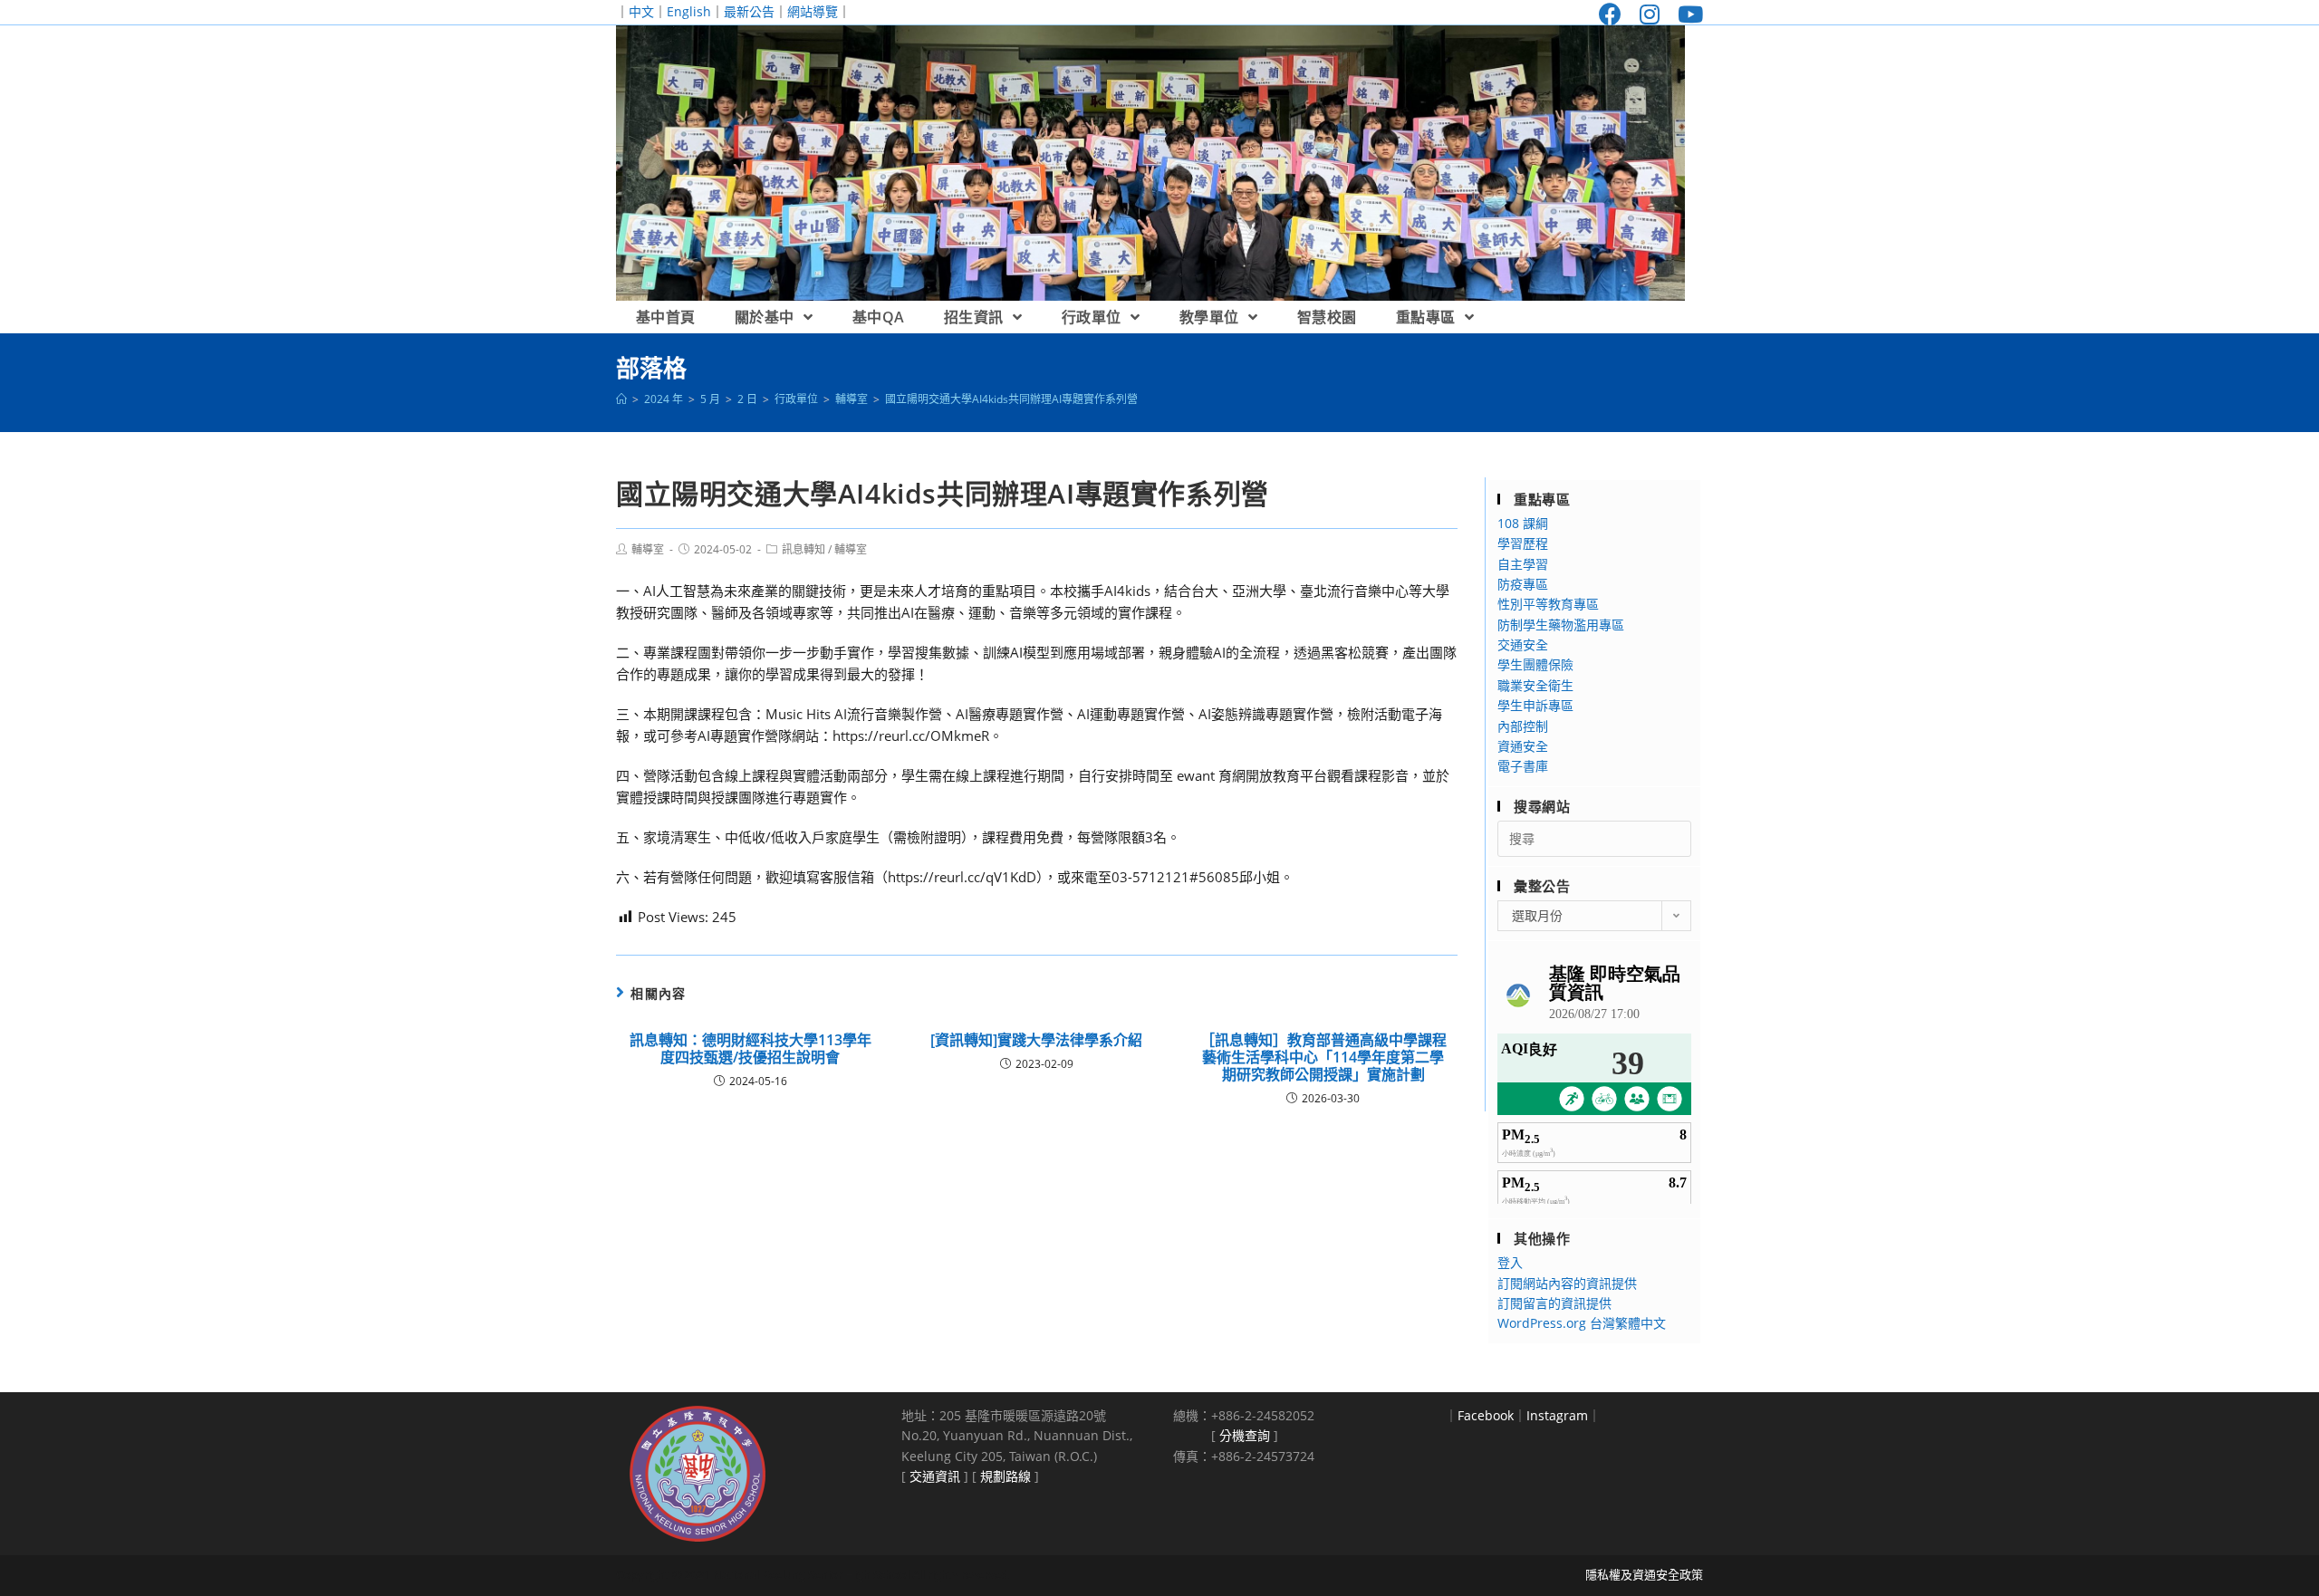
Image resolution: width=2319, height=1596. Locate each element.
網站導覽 (813, 11)
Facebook (1486, 1415)
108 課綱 (1523, 523)
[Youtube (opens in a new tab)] (1686, 14)
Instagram (1557, 1415)
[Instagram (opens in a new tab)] (1650, 14)
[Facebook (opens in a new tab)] (1610, 14)
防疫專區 (1523, 584)
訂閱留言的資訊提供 (1554, 1303)
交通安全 (1523, 644)
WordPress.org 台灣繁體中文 (1582, 1323)
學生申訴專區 (1535, 705)
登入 (1510, 1262)
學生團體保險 (1535, 664)
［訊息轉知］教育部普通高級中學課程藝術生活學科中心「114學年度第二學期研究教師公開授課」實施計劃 (1323, 1058)
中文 (641, 11)
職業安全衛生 (1535, 685)
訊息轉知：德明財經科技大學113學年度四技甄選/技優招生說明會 (751, 1049)
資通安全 (1523, 746)
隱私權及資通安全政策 (1644, 1574)
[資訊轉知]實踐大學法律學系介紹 (1036, 1040)
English (689, 11)
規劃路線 (1006, 1476)
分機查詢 (1245, 1435)
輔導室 (648, 549)
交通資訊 (935, 1476)
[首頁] (621, 399)
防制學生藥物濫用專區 (1561, 625)
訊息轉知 (803, 549)
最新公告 (749, 11)
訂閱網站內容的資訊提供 (1567, 1283)
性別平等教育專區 (1548, 604)
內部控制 (1523, 726)
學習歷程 (1523, 543)
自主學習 (1523, 564)
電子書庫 (1523, 766)
